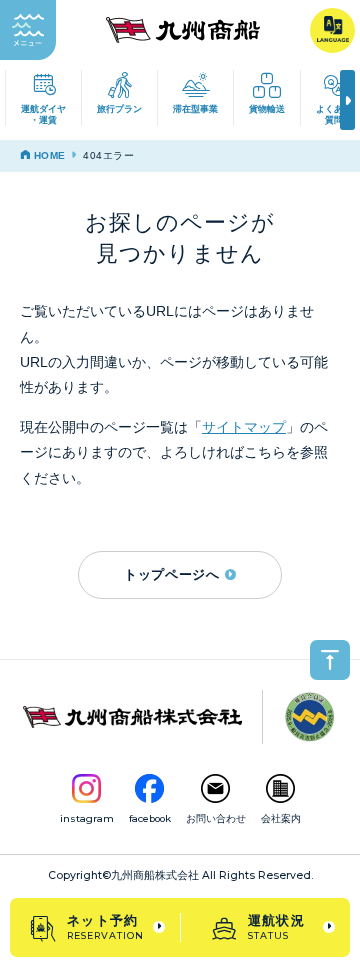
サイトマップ (244, 427)
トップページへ (172, 574)
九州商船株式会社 (155, 875)
